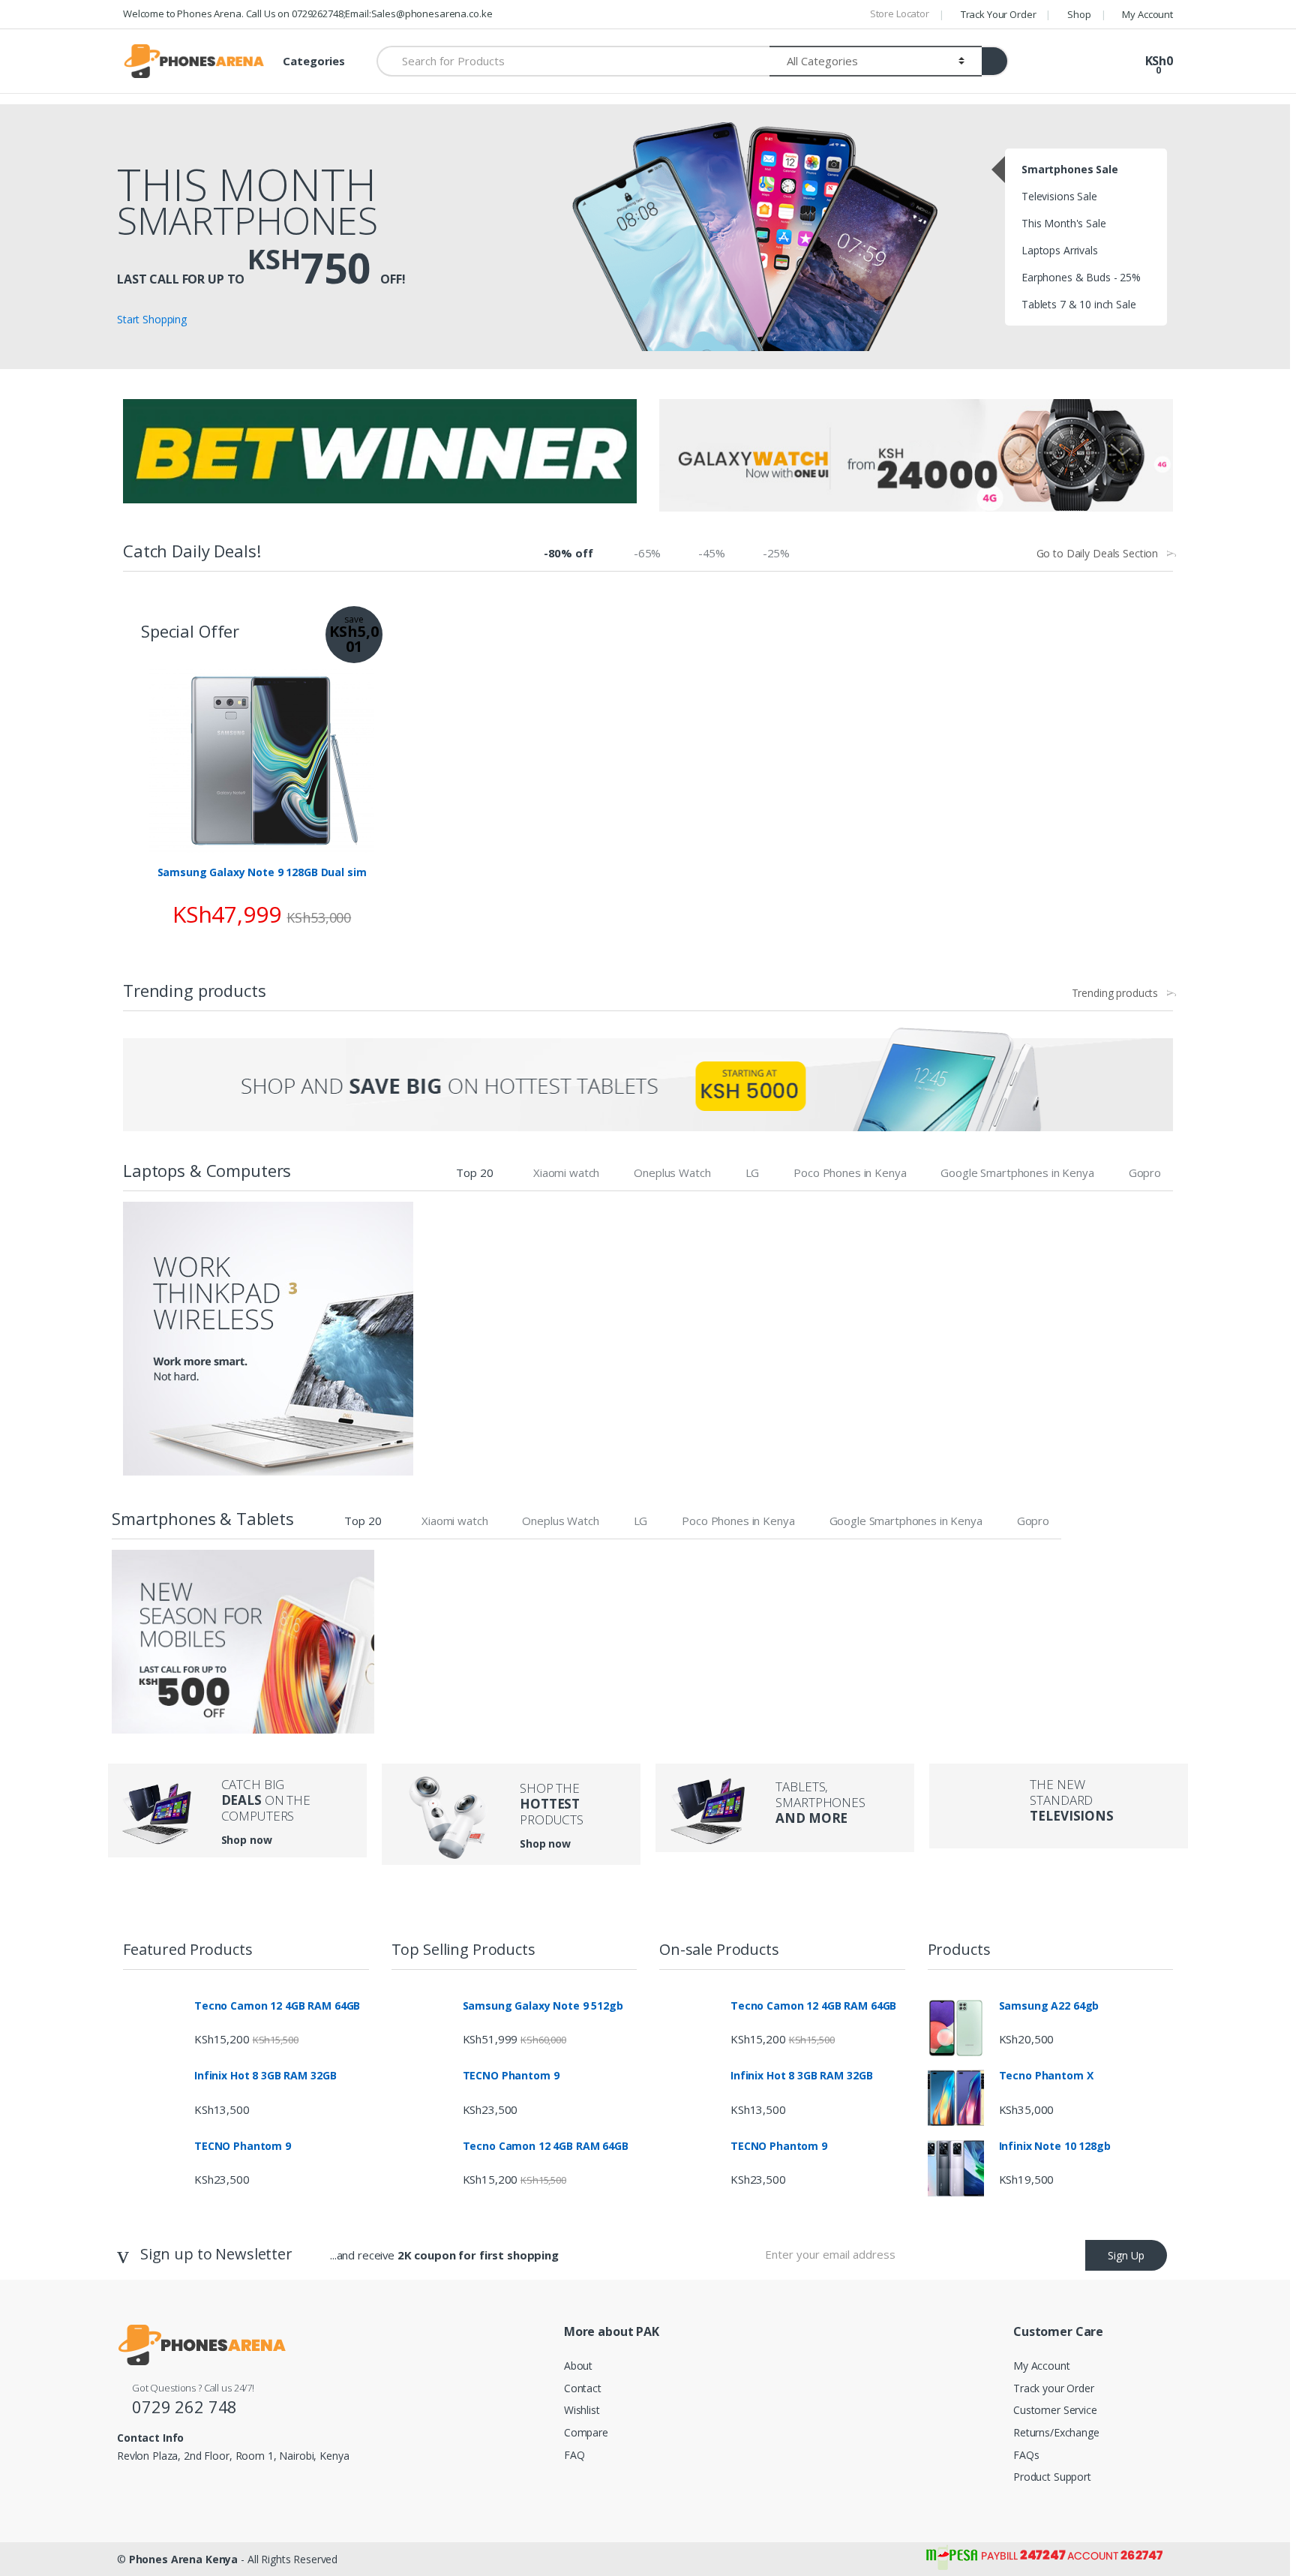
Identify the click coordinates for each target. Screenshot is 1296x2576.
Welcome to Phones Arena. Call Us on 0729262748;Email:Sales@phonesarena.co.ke (307, 14)
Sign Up (1126, 2255)
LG (753, 1172)
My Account (1147, 14)
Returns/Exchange (1056, 2432)
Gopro (1145, 1172)
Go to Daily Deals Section (1098, 554)
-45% (712, 553)
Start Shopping (152, 319)
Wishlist (582, 2410)
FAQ (574, 2455)
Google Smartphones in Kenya (1017, 1172)
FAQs (1026, 2455)
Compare (586, 2432)
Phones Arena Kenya (183, 2559)
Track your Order (1054, 2388)
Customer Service (1055, 2410)
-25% (776, 553)
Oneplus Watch (672, 1172)
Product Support (1052, 2477)
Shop (1079, 14)
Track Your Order (999, 14)
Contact (583, 2388)
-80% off (568, 553)
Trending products (1115, 993)
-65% (647, 553)
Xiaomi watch (566, 1172)
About (578, 2366)
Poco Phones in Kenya (850, 1172)
